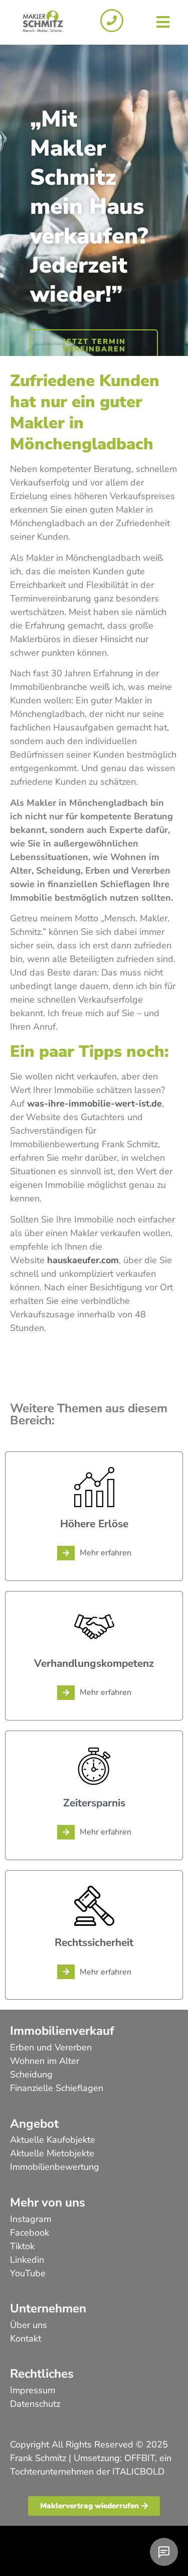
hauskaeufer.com (83, 1260)
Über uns (29, 2325)
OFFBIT (140, 2458)
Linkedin (27, 2260)
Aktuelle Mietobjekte (52, 2153)
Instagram (31, 2219)
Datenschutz (35, 2404)
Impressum (33, 2390)
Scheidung (31, 2074)
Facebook (30, 2233)
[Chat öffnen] (164, 2552)
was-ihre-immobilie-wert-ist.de (95, 1103)
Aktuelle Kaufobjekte (53, 2140)
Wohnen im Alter (45, 2061)
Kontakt (26, 2339)
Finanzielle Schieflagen (57, 2088)
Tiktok (22, 2246)
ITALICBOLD (138, 2472)
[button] (163, 22)
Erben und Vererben (51, 2047)
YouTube (28, 2273)
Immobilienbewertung (55, 2167)
